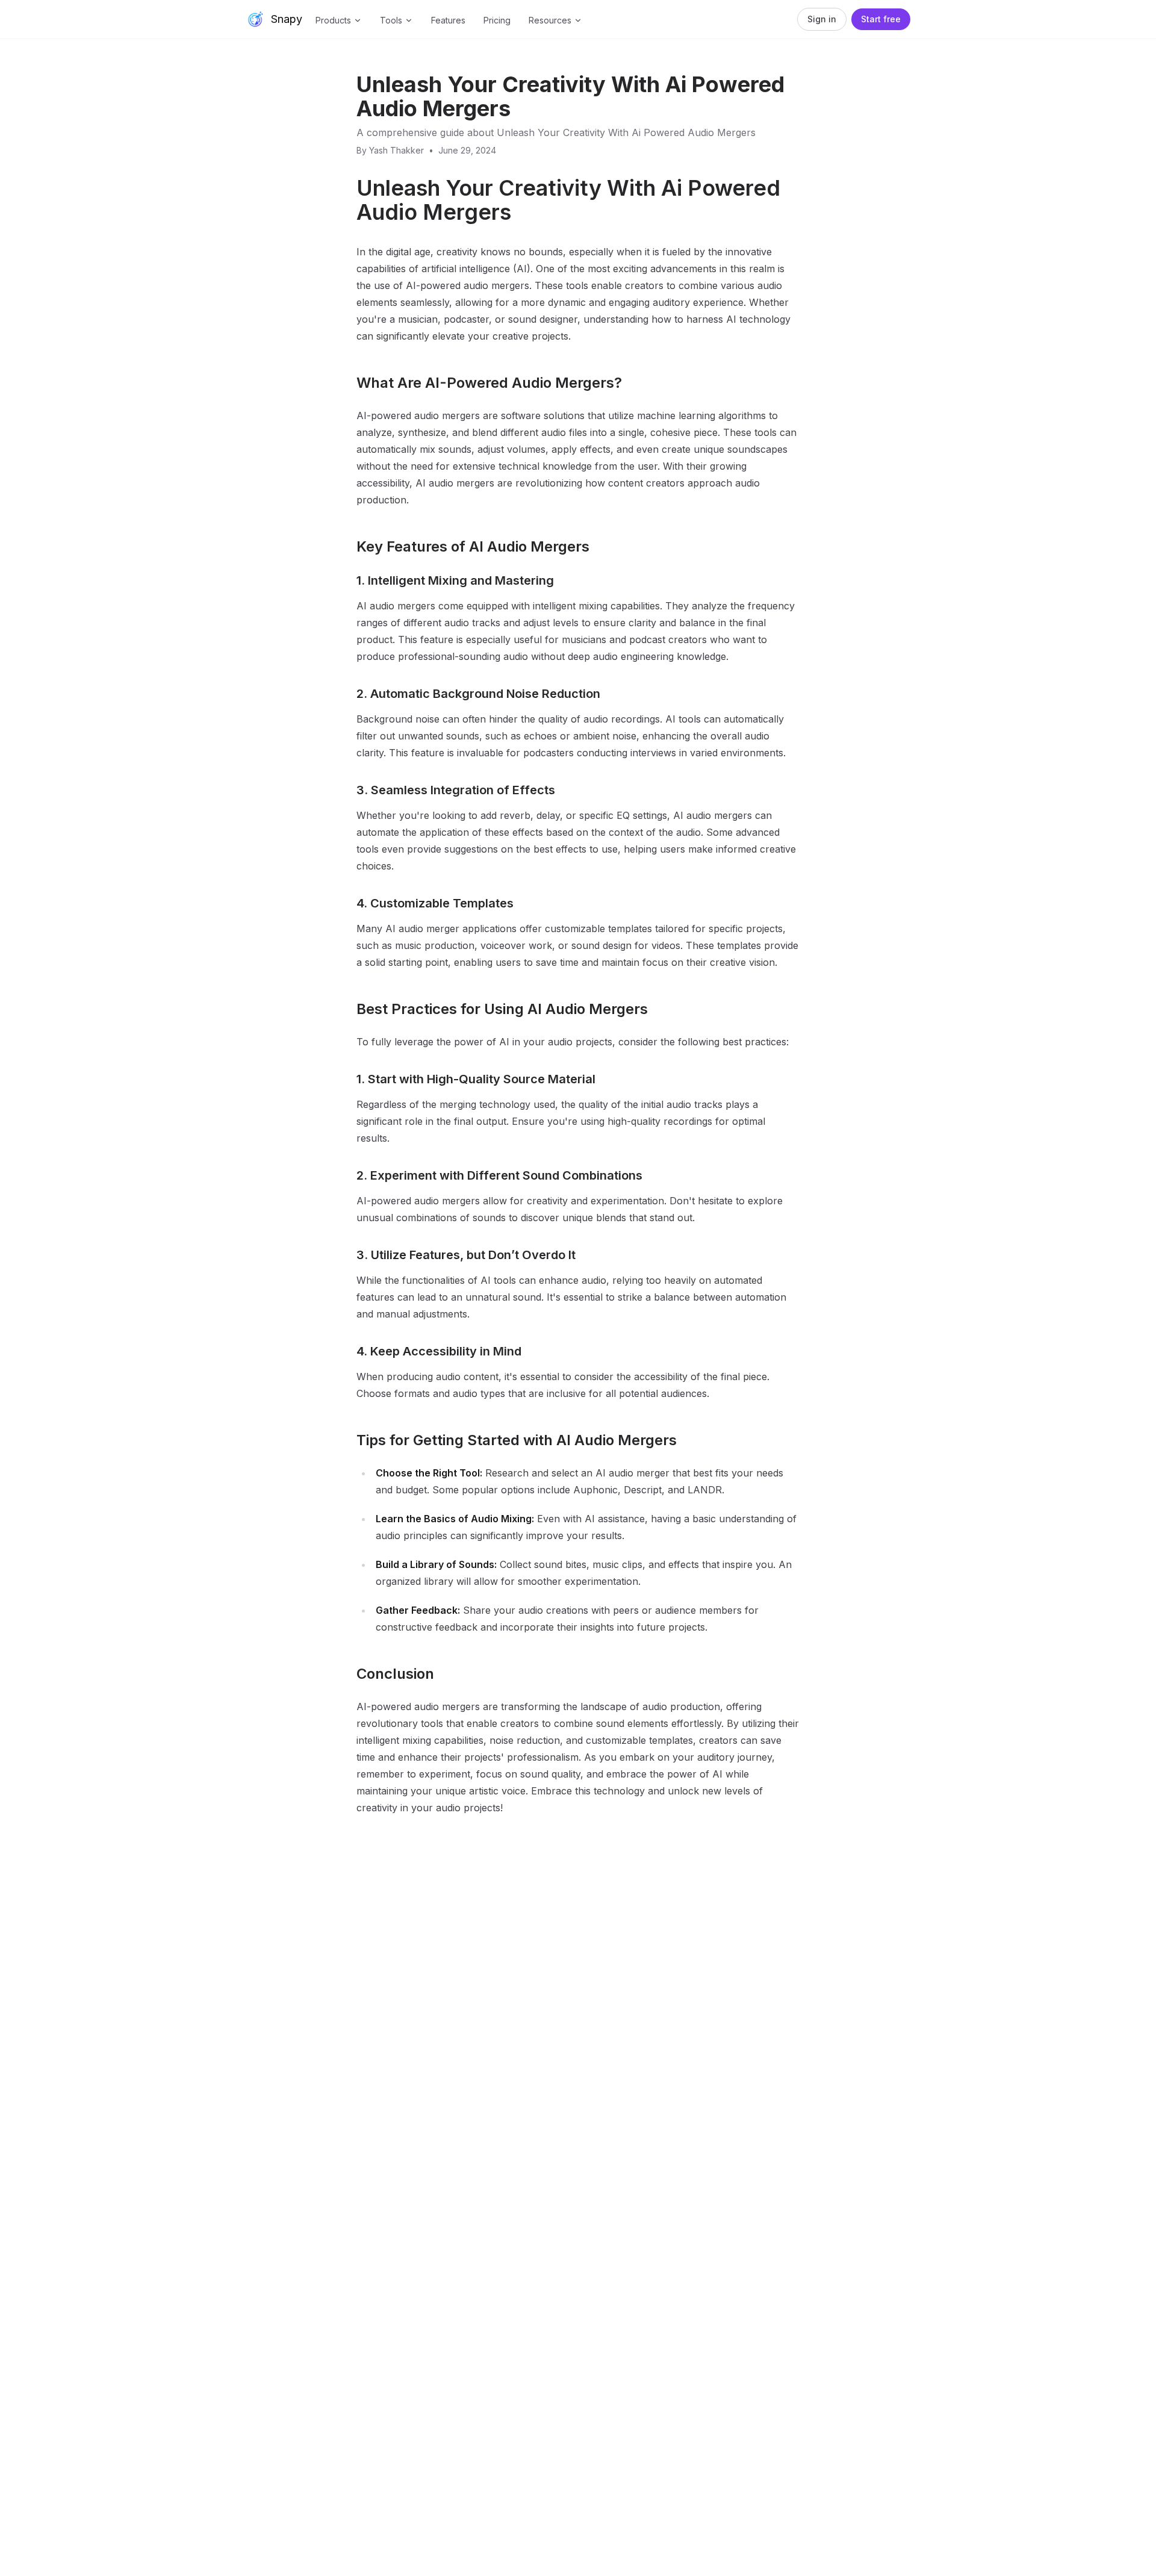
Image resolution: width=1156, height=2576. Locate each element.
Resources (550, 20)
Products (333, 20)
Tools (391, 20)
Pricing (497, 20)
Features (448, 20)
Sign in (822, 19)
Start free (881, 19)
